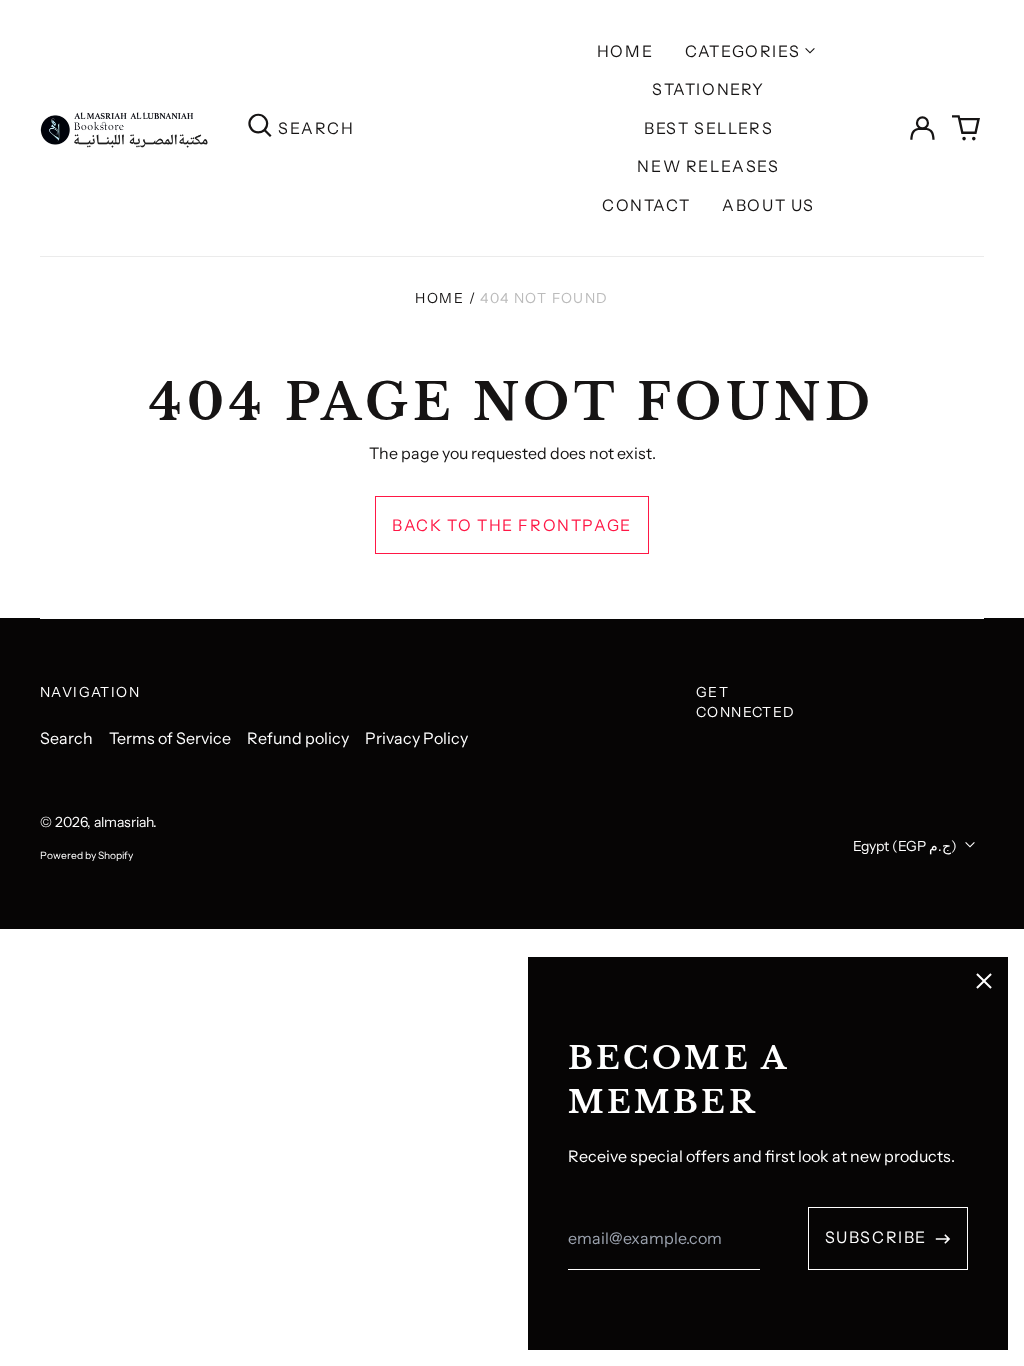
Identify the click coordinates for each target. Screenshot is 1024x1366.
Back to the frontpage (512, 525)
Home (625, 51)
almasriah (123, 822)
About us (768, 205)
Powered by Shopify (86, 855)
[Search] (260, 127)
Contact (646, 205)
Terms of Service (170, 738)
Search (66, 738)
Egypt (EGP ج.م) (906, 846)
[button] (966, 128)
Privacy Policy (416, 738)
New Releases (708, 166)
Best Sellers (708, 128)
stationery (708, 89)
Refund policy (298, 738)
